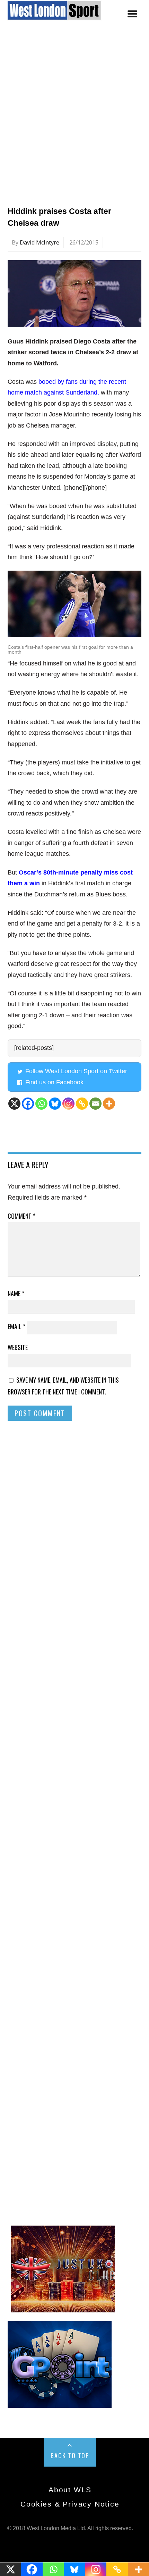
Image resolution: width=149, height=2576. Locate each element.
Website (18, 1347)
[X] (14, 1104)
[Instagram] (68, 1104)
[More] (109, 1104)
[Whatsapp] (41, 1104)
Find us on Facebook (54, 1082)
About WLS (70, 2490)
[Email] (95, 1104)
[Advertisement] (74, 121)
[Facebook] (28, 1104)
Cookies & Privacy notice (70, 2504)
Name (16, 1293)
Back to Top (70, 2455)
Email (16, 1326)
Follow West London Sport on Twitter (76, 1071)
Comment (21, 1216)
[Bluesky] (55, 1104)
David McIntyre (40, 242)
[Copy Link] (82, 1104)
